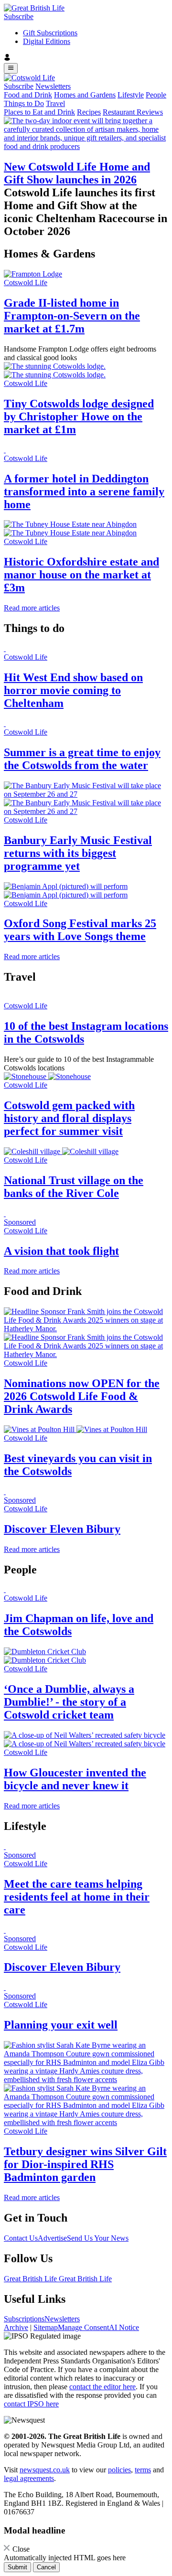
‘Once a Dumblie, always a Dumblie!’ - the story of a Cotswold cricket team (69, 1702)
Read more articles (32, 608)
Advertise (52, 2238)
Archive (16, 2327)
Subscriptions (24, 2319)
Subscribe (19, 16)
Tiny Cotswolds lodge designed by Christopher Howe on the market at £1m (79, 417)
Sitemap (46, 2327)
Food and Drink (28, 95)
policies (119, 2470)
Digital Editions (47, 41)
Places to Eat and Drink (39, 112)
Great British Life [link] (31, 2279)
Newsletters (53, 86)
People (156, 95)
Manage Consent (83, 2327)
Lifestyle (131, 95)
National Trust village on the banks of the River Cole (74, 1187)
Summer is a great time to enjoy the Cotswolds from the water (82, 759)
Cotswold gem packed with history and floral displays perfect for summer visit (69, 1118)
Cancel (46, 2567)
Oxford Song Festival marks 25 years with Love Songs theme (80, 930)
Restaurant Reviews (133, 112)
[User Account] (86, 58)
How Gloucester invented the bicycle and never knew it (75, 1779)
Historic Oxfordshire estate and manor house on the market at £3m (81, 575)
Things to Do (24, 103)
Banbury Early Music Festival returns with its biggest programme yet (78, 853)
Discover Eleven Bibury (62, 1529)
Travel (55, 103)
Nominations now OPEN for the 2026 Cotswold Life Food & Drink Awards (82, 1396)
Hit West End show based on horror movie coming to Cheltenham (73, 690)
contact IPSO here (31, 2404)
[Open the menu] (11, 68)
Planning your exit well (61, 2025)
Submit (17, 2567)
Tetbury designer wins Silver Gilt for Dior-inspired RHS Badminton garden (85, 2164)
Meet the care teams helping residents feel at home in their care (77, 1897)
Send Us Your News (98, 2238)
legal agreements (29, 2478)
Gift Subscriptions (50, 33)
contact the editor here (102, 2387)
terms (143, 2470)
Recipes (89, 112)
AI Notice (124, 2327)
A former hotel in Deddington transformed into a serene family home (84, 492)
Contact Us (21, 2238)
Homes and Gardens (85, 95)
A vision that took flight (61, 1251)
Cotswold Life (26, 283)
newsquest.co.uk (45, 2470)
